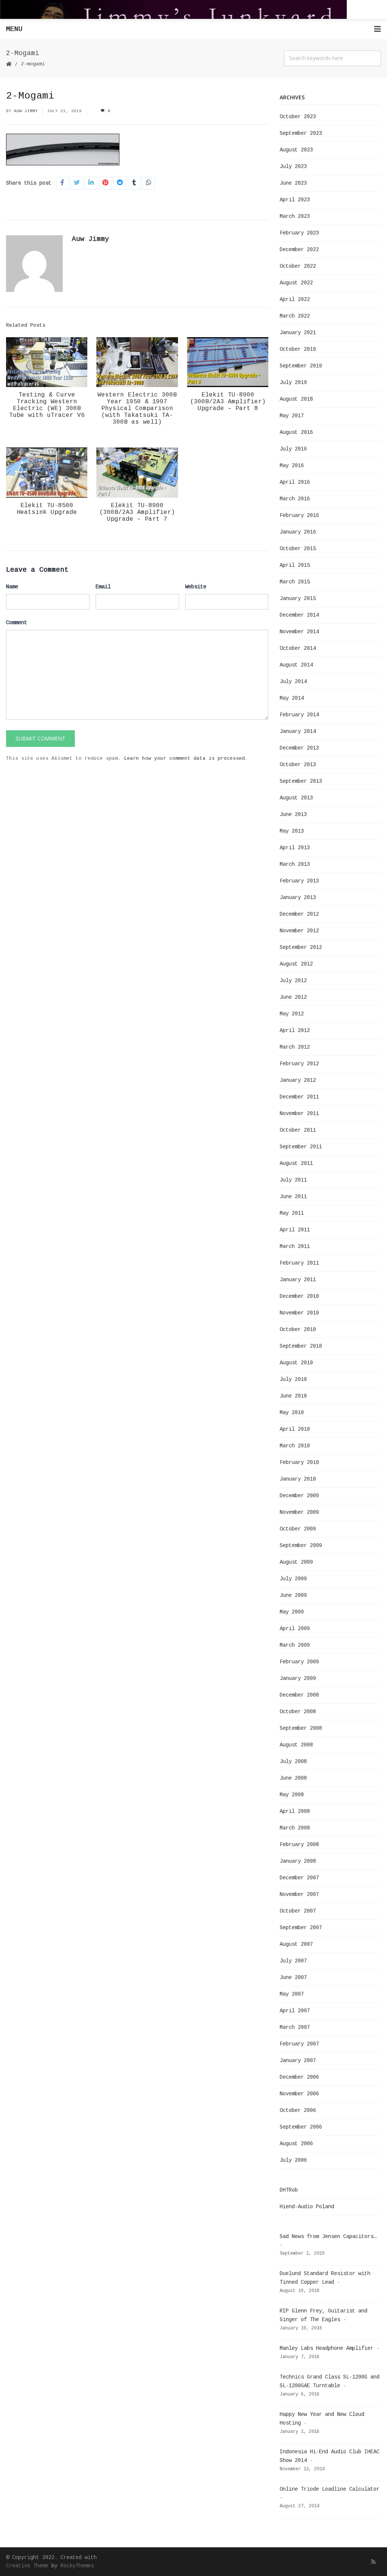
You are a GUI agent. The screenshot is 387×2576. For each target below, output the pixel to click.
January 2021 (298, 333)
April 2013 (295, 848)
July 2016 (293, 449)
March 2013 (295, 864)
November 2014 (299, 632)
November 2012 (299, 931)
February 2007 (299, 2044)
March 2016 (295, 499)
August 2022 (296, 283)
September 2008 (301, 1728)
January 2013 (298, 898)
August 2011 (296, 1163)
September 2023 (301, 133)
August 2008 (296, 1745)
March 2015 (295, 582)
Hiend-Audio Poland (307, 2207)
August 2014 (296, 665)
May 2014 (292, 698)
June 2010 (293, 1396)
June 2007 (293, 1978)
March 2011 (295, 1246)
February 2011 (299, 1263)
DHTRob (289, 2190)
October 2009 (298, 1529)
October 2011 (298, 1130)
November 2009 (299, 1512)
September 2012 (301, 947)
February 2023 (299, 233)
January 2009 (298, 1678)
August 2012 (296, 964)
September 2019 (301, 366)
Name (12, 587)
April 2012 (295, 1030)
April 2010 (295, 1429)
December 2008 (299, 1695)
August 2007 (296, 1944)
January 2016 (298, 532)
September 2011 (301, 1147)
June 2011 (293, 1197)
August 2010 (296, 1363)
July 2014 (293, 682)
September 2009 (301, 1546)
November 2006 (299, 2094)
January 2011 (298, 1280)
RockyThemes (77, 2566)
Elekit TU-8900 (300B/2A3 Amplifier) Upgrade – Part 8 (228, 402)
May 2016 (292, 466)
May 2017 (292, 416)
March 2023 (295, 216)
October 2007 (298, 1911)
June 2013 (293, 814)
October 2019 (298, 349)
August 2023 (296, 150)
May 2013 (292, 831)
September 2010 (301, 1346)
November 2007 (299, 1894)
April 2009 (295, 1629)
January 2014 (298, 731)
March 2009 (295, 1645)
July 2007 (293, 1961)
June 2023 (293, 183)
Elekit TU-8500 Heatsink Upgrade (47, 509)
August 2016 (296, 432)
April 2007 (295, 2011)
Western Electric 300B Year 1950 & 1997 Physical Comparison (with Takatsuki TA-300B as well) (137, 409)
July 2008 (293, 1762)
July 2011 (293, 1180)
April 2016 (295, 482)
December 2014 (299, 615)
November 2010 (299, 1313)
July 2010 (293, 1379)
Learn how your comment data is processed (184, 758)
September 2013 (301, 781)
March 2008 (295, 1828)
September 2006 (301, 2127)
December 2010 (299, 1296)
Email (103, 587)
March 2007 (295, 2027)
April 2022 (295, 299)
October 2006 (298, 2110)
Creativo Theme (27, 2566)
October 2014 (298, 648)
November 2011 (299, 1114)
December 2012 (299, 914)
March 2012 (295, 1047)
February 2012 (299, 1064)
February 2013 (299, 881)
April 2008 (295, 1811)
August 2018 (296, 399)
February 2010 (299, 1462)
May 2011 (292, 1213)
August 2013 (296, 798)
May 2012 (292, 1014)
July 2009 (293, 1579)
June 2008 (293, 1778)
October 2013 (298, 765)
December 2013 (299, 748)
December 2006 (299, 2077)
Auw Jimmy (26, 111)
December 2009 (299, 1496)
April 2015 (295, 565)
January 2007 (298, 2061)
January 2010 (298, 1479)
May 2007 (292, 1994)
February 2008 (299, 1845)
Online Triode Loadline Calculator (330, 2489)
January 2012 (298, 1080)
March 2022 (295, 316)
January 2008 (298, 1861)
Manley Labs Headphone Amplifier (327, 2348)
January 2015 (298, 598)
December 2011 (299, 1097)
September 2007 (301, 1928)
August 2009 (296, 1562)
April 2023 (295, 200)
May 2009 (292, 1612)
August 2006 (296, 2144)
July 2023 (293, 167)
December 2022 (299, 250)
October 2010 (298, 1330)
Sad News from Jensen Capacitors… (328, 2237)
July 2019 (293, 383)
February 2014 (299, 715)
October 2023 (298, 117)
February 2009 (299, 1662)
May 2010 (292, 1413)
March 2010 (295, 1446)
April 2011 (295, 1230)
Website (196, 587)
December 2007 (299, 1878)
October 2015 (298, 549)
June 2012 (293, 997)
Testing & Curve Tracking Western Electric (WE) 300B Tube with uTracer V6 (47, 405)
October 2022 (298, 266)
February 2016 (299, 515)
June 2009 (293, 1595)
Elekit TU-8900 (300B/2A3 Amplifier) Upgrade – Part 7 (137, 512)
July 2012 (293, 981)
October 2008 (298, 1712)
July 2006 (293, 2160)
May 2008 (292, 1795)
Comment (17, 623)
